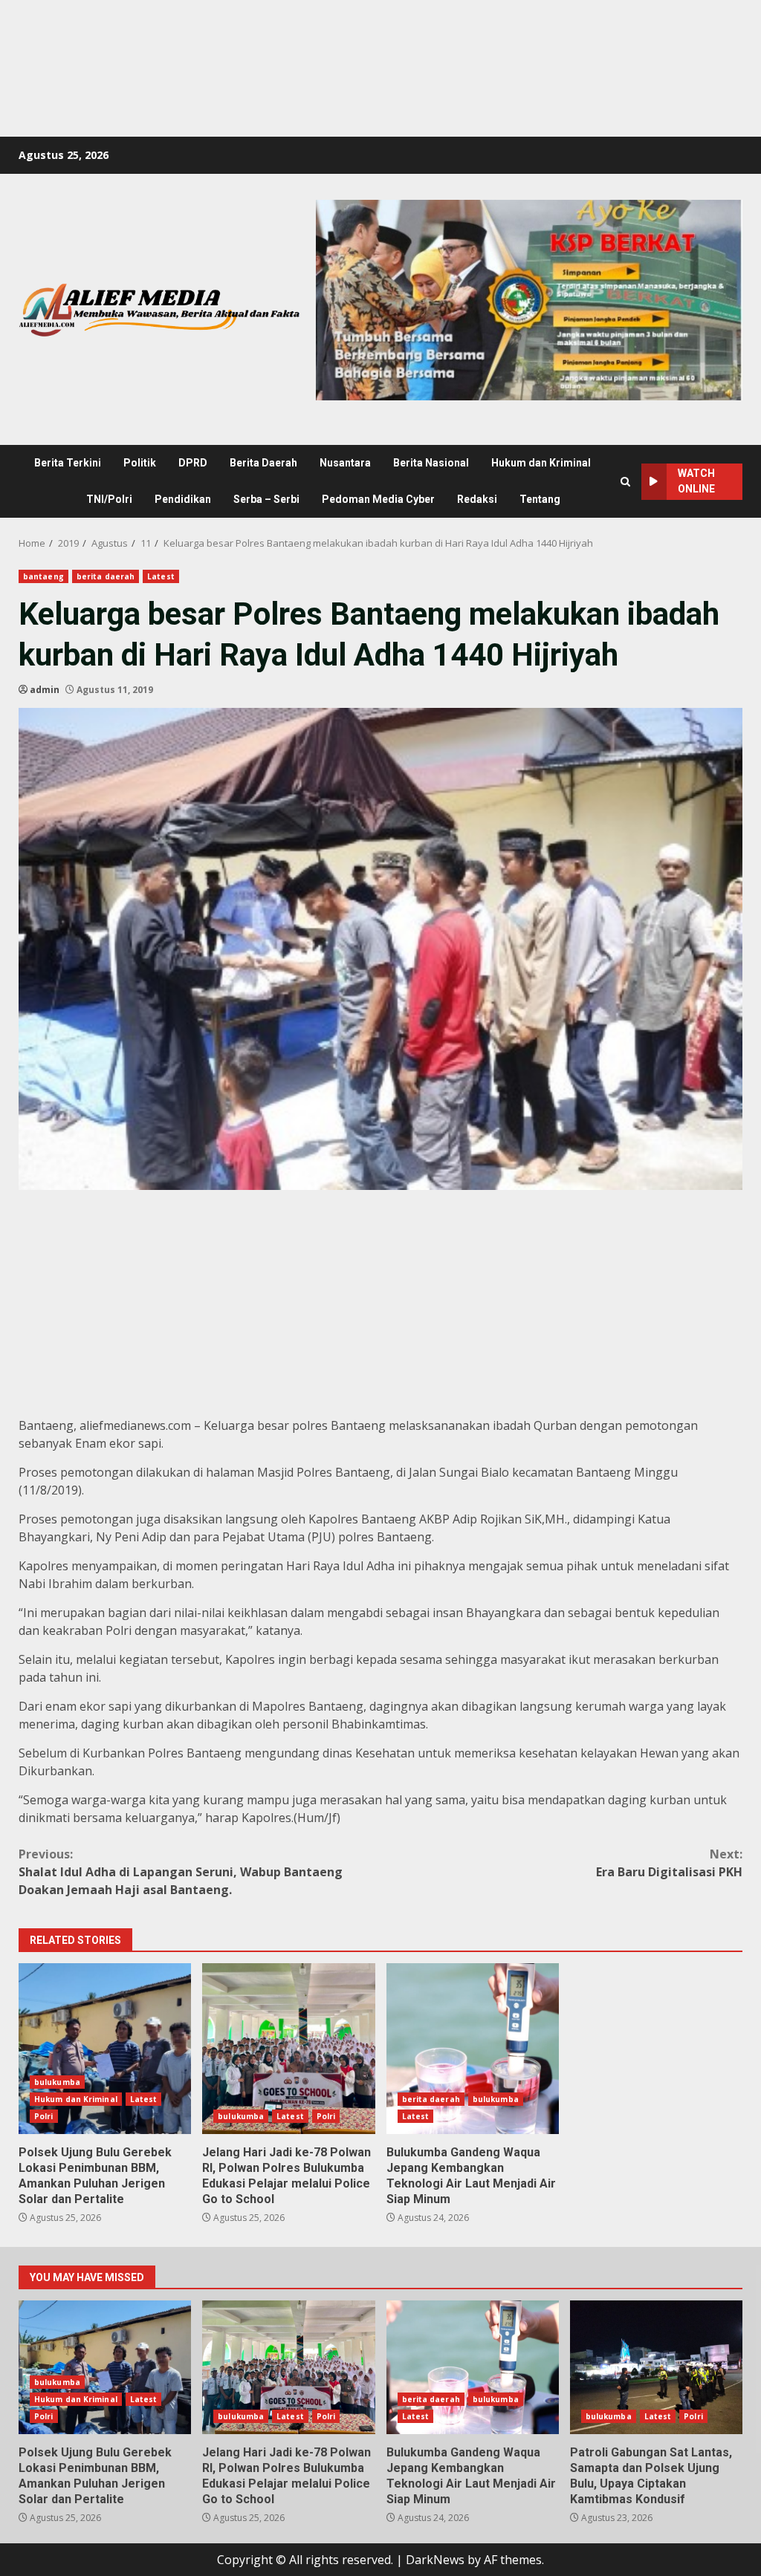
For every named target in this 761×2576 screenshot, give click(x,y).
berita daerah (106, 576)
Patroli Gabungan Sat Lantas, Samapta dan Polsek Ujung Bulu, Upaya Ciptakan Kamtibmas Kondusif (656, 2367)
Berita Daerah (263, 463)
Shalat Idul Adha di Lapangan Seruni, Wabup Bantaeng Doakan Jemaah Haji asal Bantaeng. (181, 1872)
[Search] (625, 482)
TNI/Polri (109, 499)
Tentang (540, 499)
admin (45, 690)
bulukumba (57, 2082)
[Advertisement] (271, 33)
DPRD (193, 463)
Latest (161, 576)
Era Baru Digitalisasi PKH (669, 1863)
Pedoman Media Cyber (378, 499)
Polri (44, 2116)
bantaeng (43, 576)
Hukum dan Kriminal (541, 463)
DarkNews (435, 2560)
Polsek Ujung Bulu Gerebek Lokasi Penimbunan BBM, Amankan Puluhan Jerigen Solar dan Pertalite (105, 2049)
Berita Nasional (431, 463)
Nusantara (345, 463)
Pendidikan (183, 499)
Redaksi (477, 499)
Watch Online (696, 481)
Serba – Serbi (266, 499)
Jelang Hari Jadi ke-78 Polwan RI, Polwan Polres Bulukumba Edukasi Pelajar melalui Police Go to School (288, 2049)
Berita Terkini (68, 463)
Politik (140, 463)
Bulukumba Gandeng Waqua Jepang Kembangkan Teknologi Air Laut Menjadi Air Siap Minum (473, 2049)
